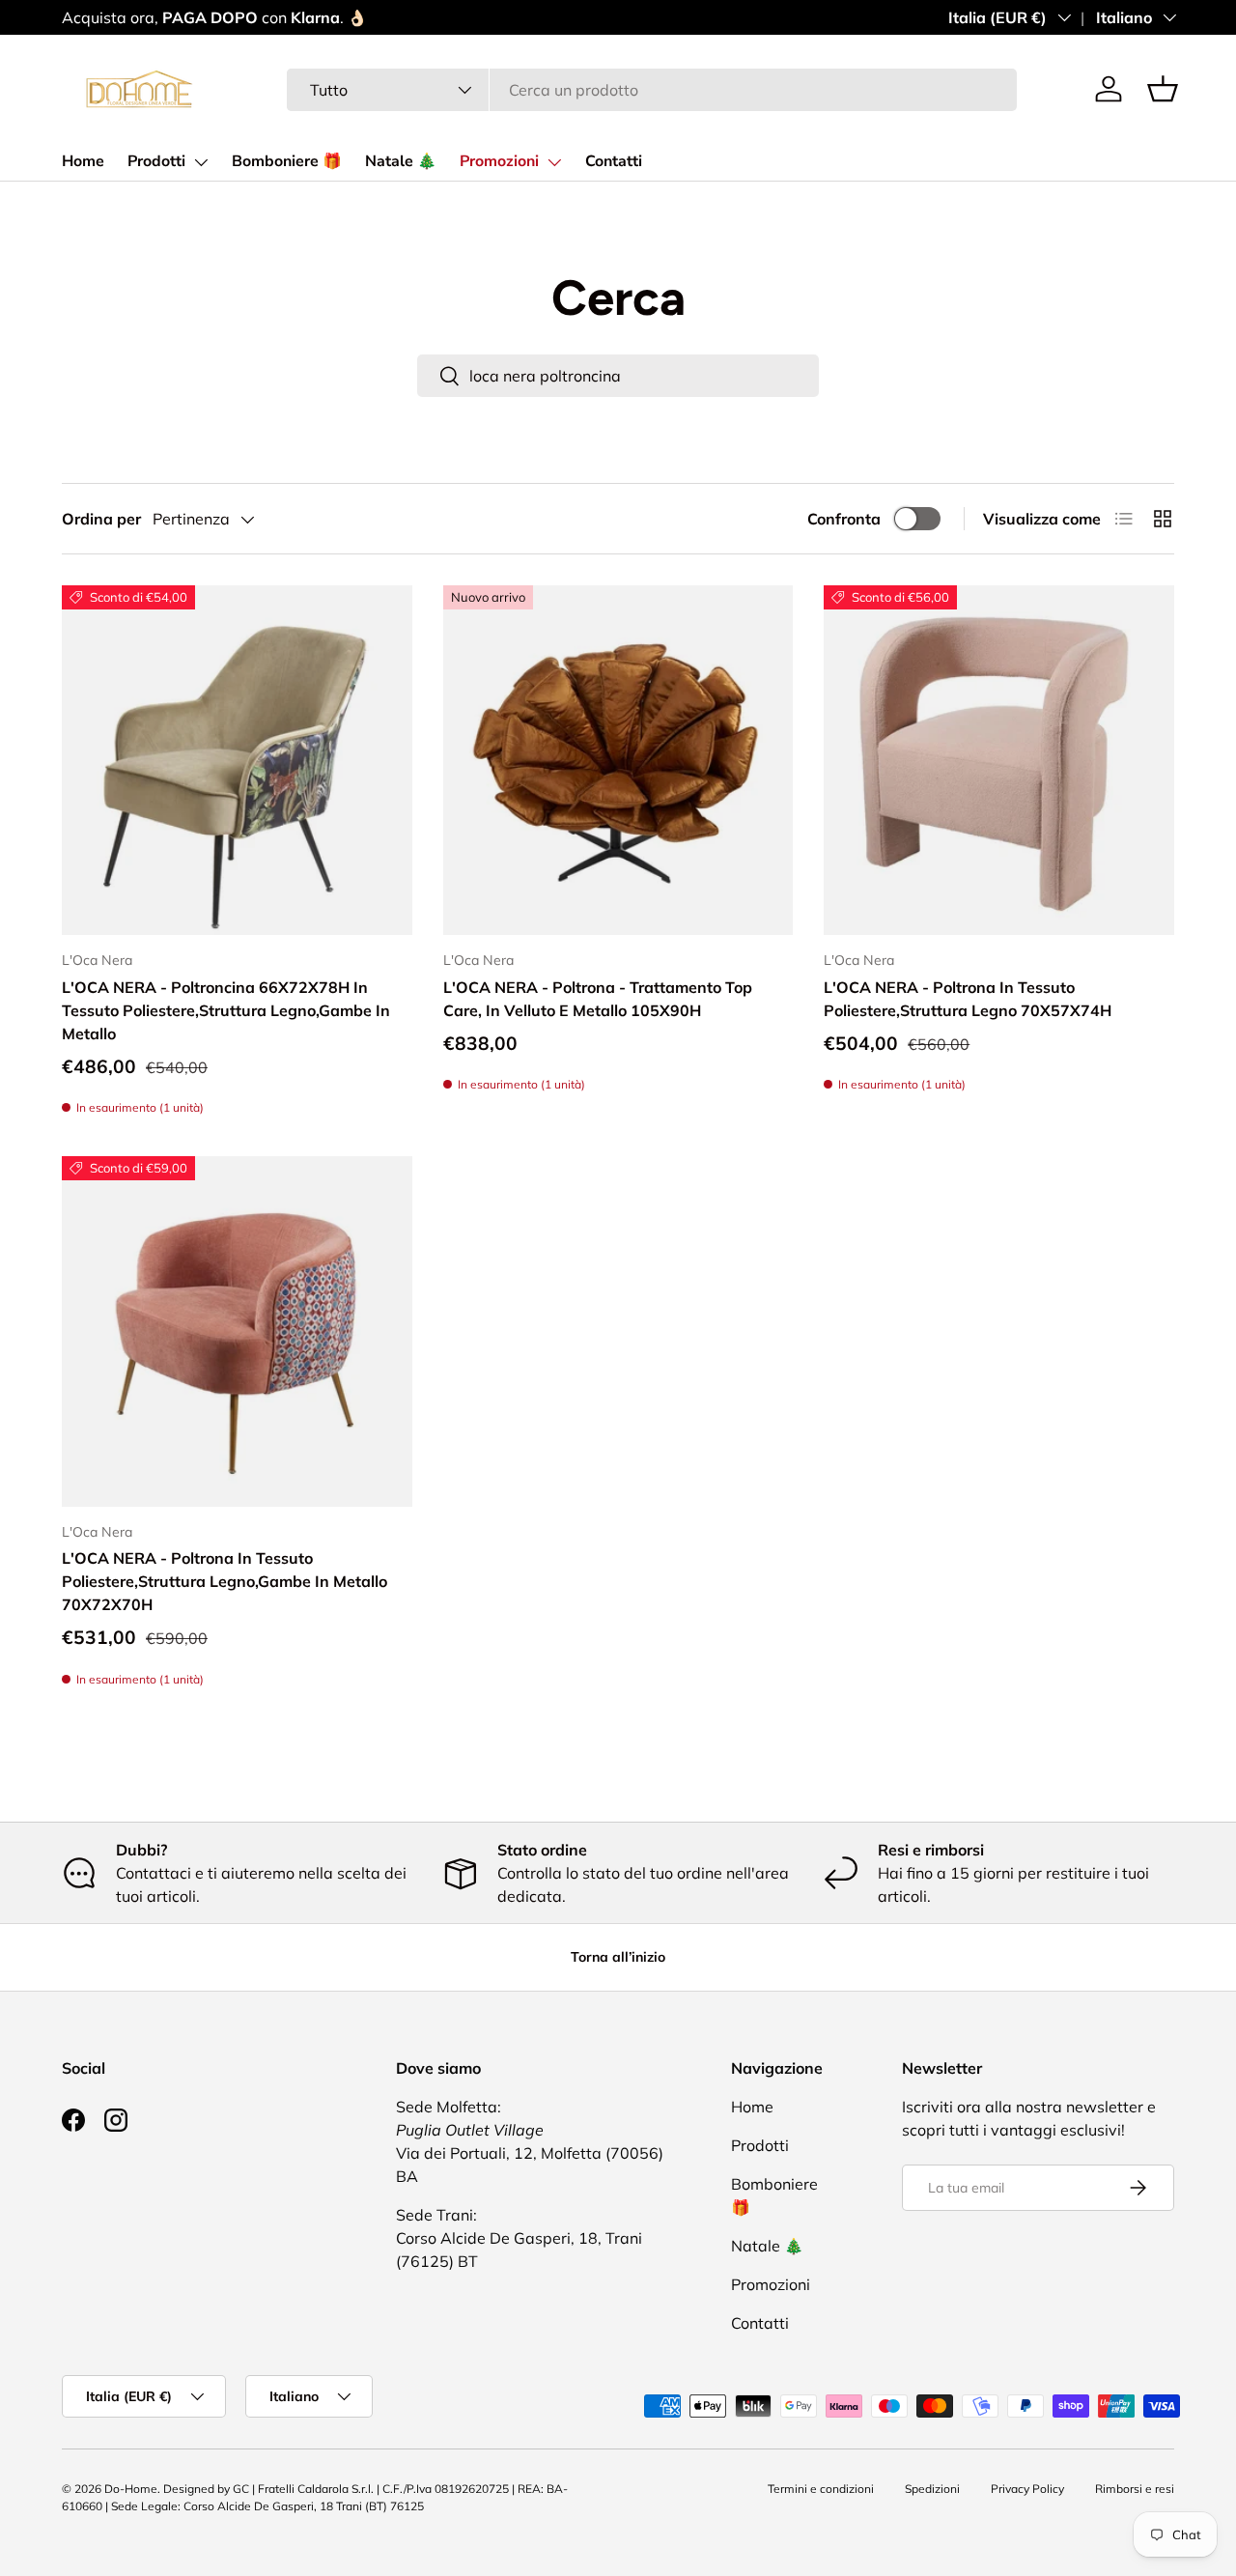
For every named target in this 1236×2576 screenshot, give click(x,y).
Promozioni (499, 161)
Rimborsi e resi (1135, 2489)
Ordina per (101, 519)
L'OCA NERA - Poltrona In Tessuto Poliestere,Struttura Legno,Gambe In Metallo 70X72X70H (225, 1581)
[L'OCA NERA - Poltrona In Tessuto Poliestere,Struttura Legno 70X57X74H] (999, 761)
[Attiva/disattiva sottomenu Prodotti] (201, 162)
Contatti (614, 161)
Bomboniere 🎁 (287, 161)
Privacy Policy (1027, 2489)
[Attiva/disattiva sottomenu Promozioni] (554, 162)
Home (83, 161)
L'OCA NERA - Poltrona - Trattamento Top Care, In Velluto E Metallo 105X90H (598, 999)
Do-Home (131, 2489)
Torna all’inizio (618, 1957)
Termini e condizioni (821, 2489)
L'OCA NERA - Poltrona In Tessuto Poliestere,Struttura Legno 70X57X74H (968, 999)
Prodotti (156, 161)
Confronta (844, 519)
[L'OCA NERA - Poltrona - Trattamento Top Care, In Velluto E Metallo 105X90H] (618, 761)
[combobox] (652, 90)
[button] (1163, 89)
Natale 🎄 (401, 161)
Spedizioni (932, 2489)
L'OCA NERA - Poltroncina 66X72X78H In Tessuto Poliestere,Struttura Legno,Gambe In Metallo (226, 1010)
